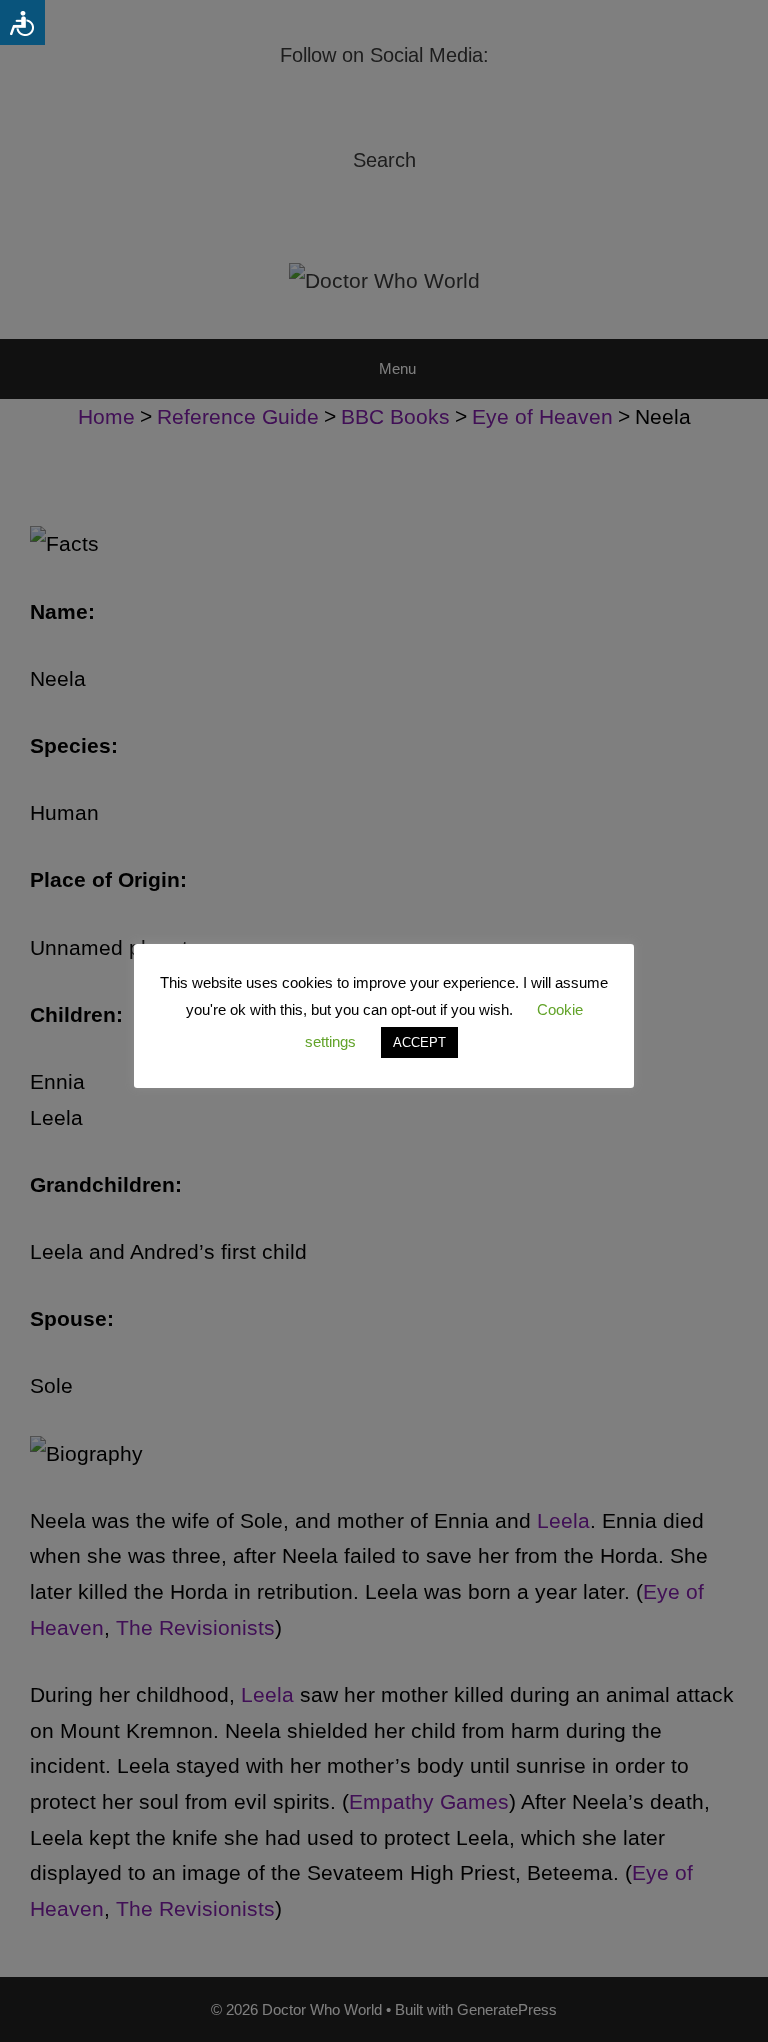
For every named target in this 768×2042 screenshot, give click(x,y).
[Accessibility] (22, 22)
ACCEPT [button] (419, 1042)
